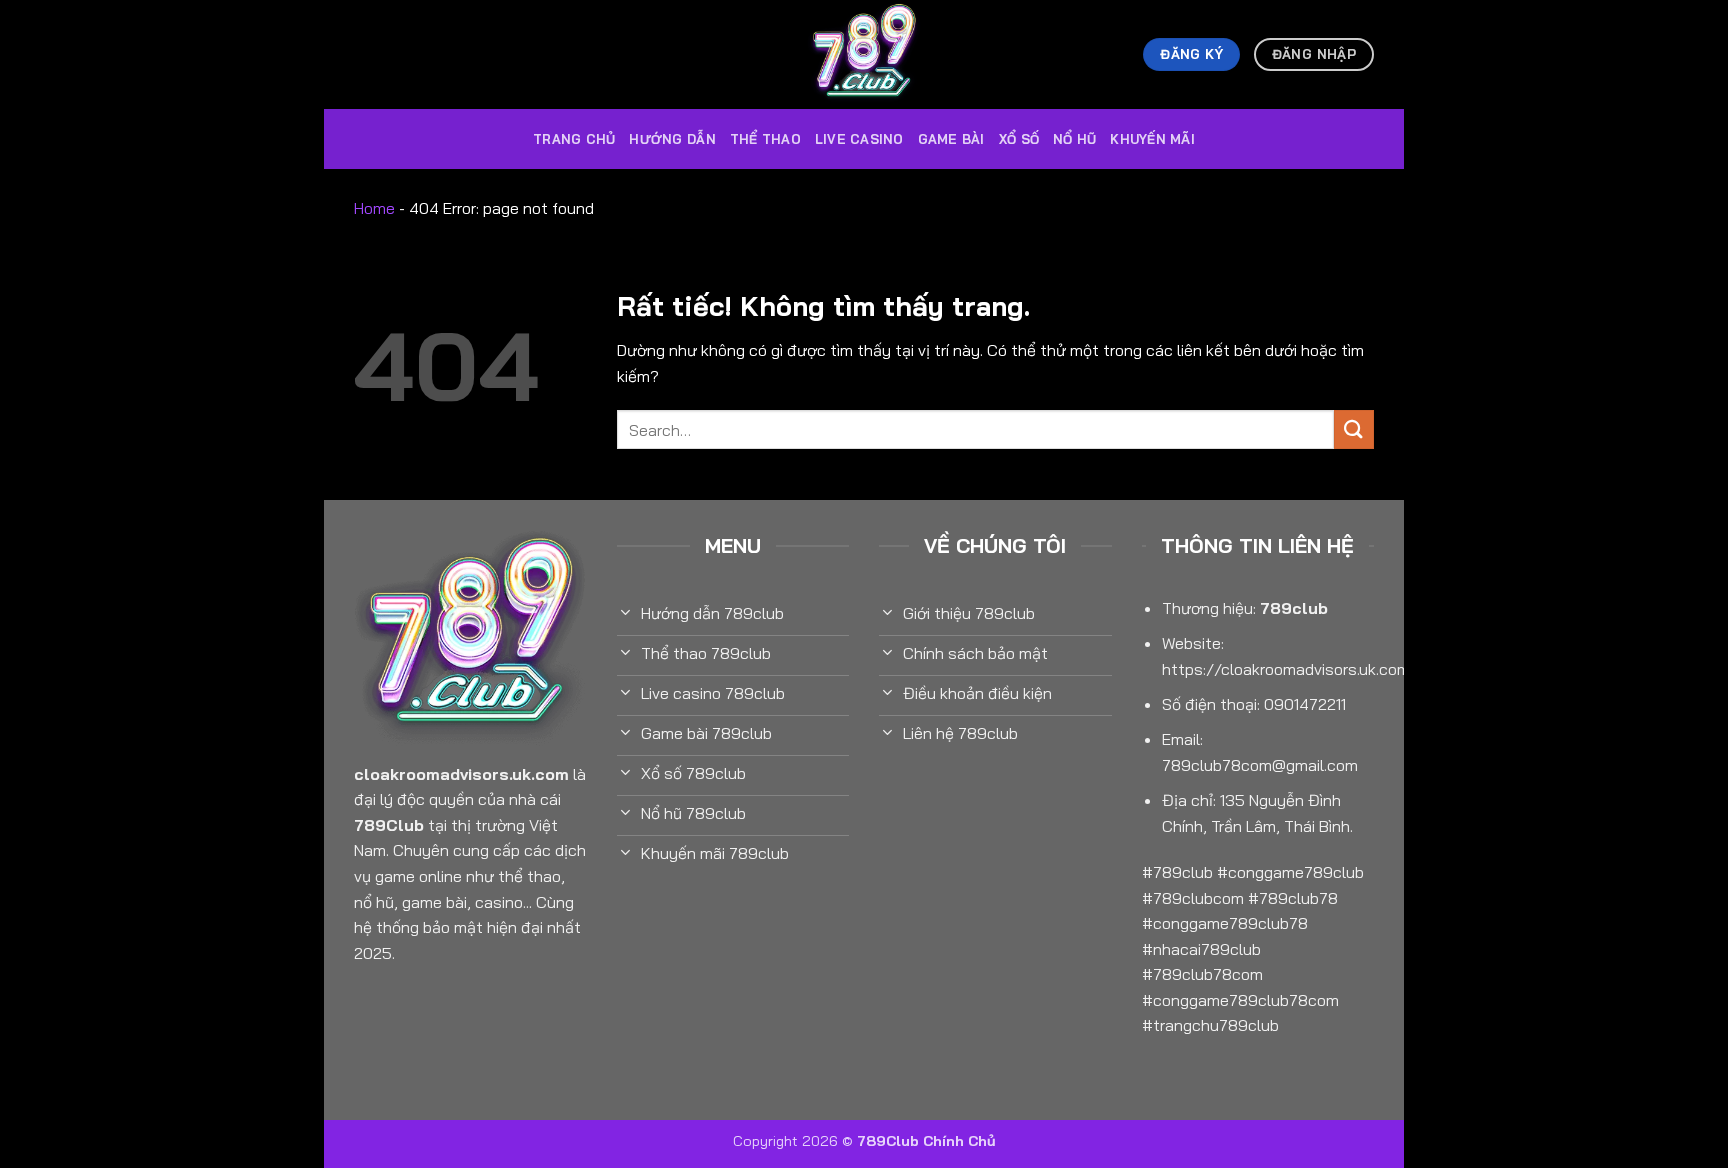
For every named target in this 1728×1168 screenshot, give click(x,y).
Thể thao (765, 139)
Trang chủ (574, 139)
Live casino (859, 139)
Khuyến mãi (1152, 139)
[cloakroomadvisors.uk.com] (864, 54)
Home (374, 208)
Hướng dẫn (672, 139)
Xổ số (1019, 139)
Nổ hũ (1074, 139)
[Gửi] (1354, 429)
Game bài (951, 139)
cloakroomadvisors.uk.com (461, 774)
